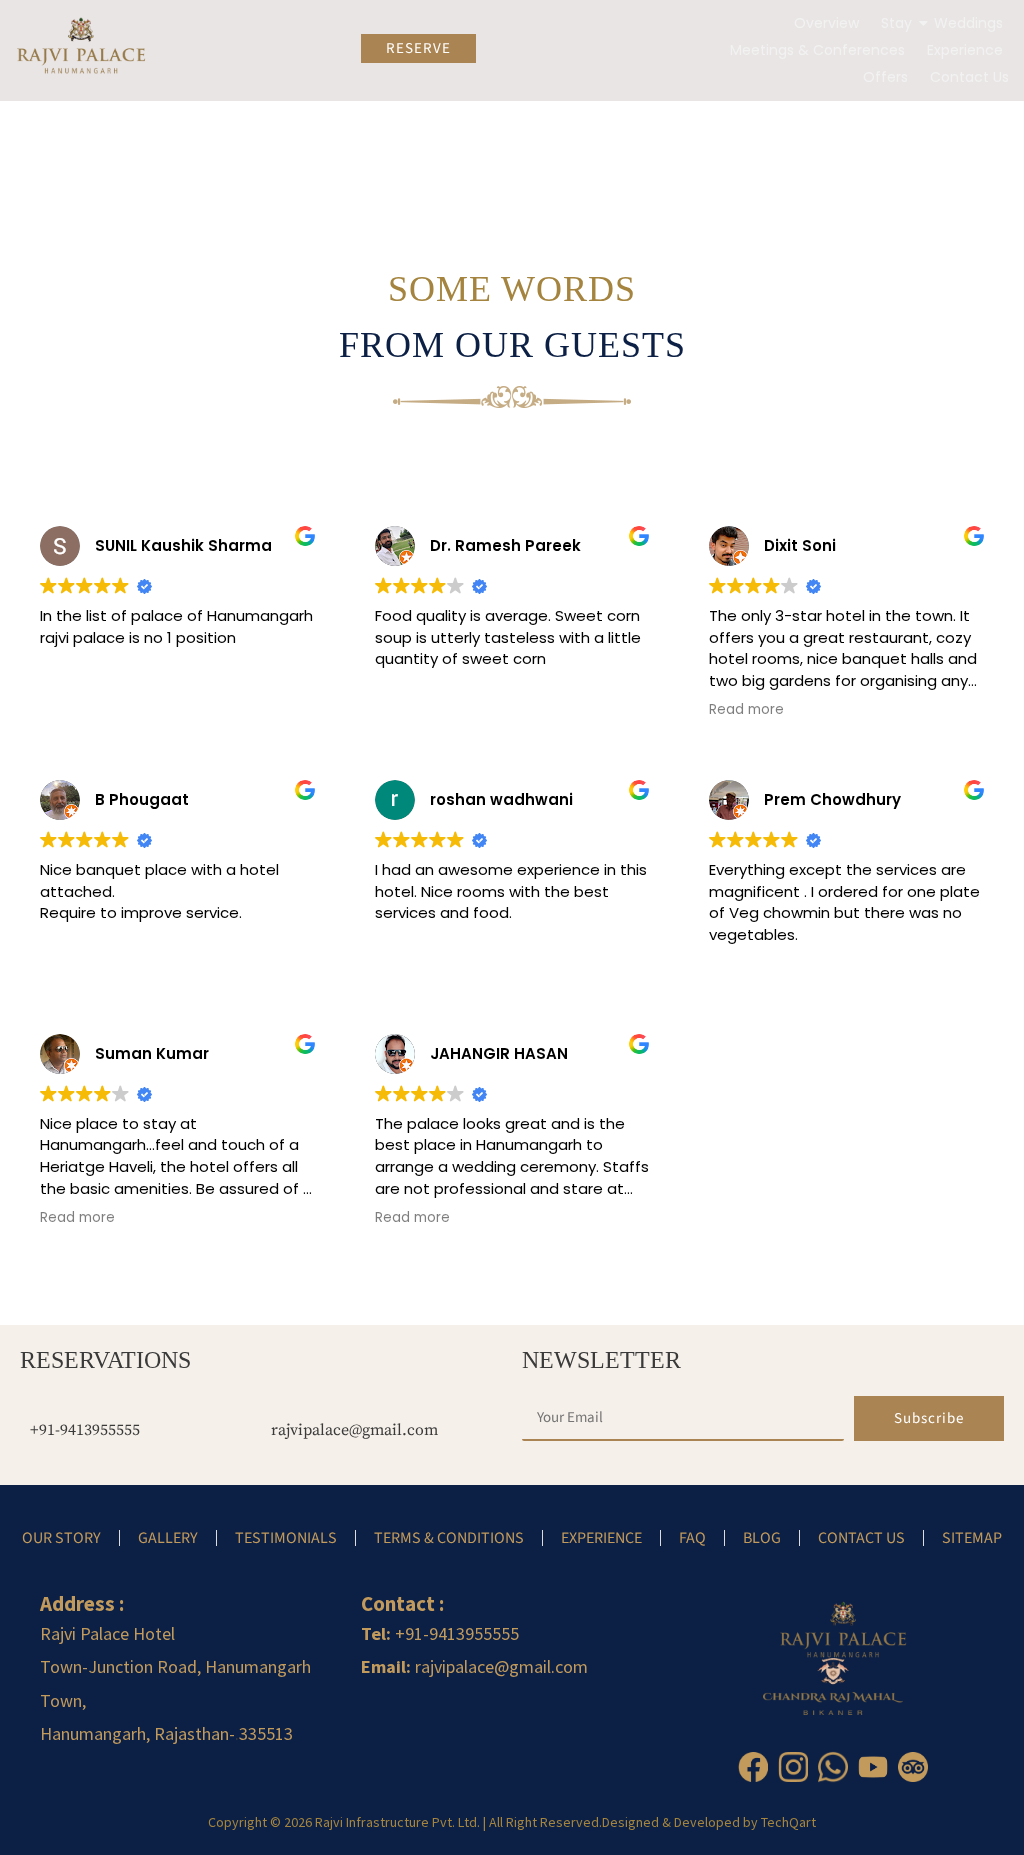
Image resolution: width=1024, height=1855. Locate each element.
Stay (896, 23)
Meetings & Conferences (817, 50)
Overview (826, 23)
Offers (885, 77)
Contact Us (969, 77)
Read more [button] (746, 710)
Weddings (968, 23)
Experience (965, 50)
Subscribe (929, 1418)
